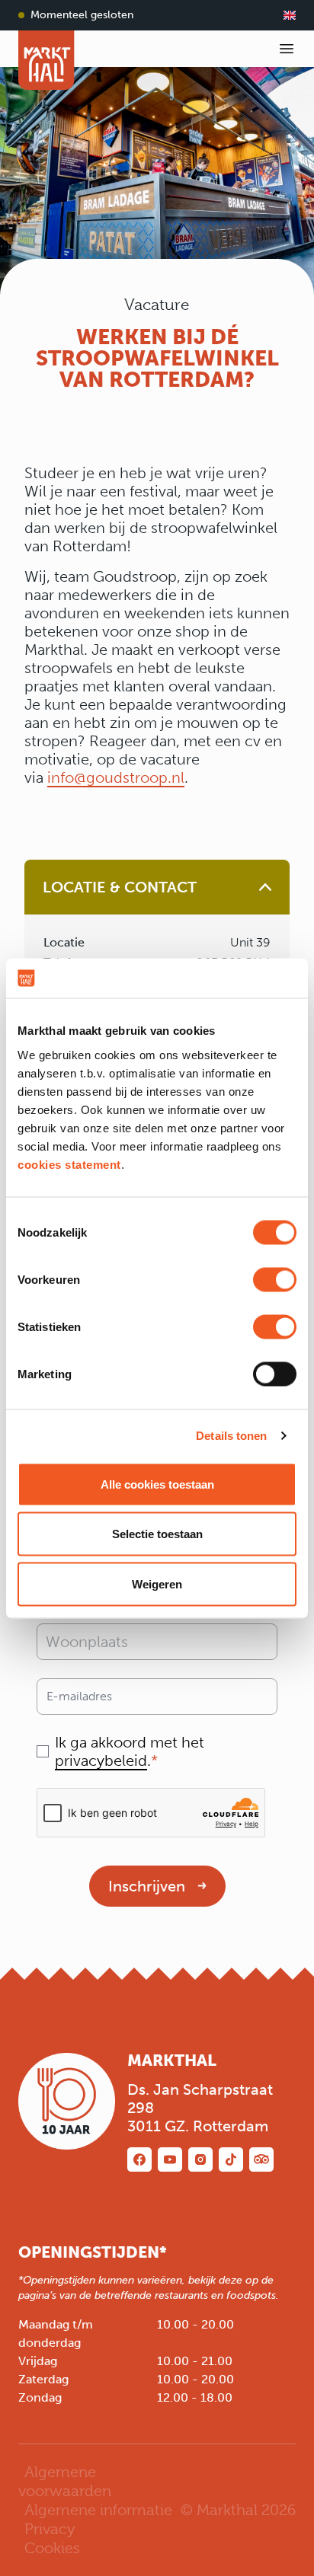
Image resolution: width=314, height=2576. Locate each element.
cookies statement (69, 1164)
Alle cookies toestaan (157, 1484)
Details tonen (231, 1436)
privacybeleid (101, 1760)
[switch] (275, 1279)
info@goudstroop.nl (116, 777)
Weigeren (157, 1583)
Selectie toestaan (157, 1534)
